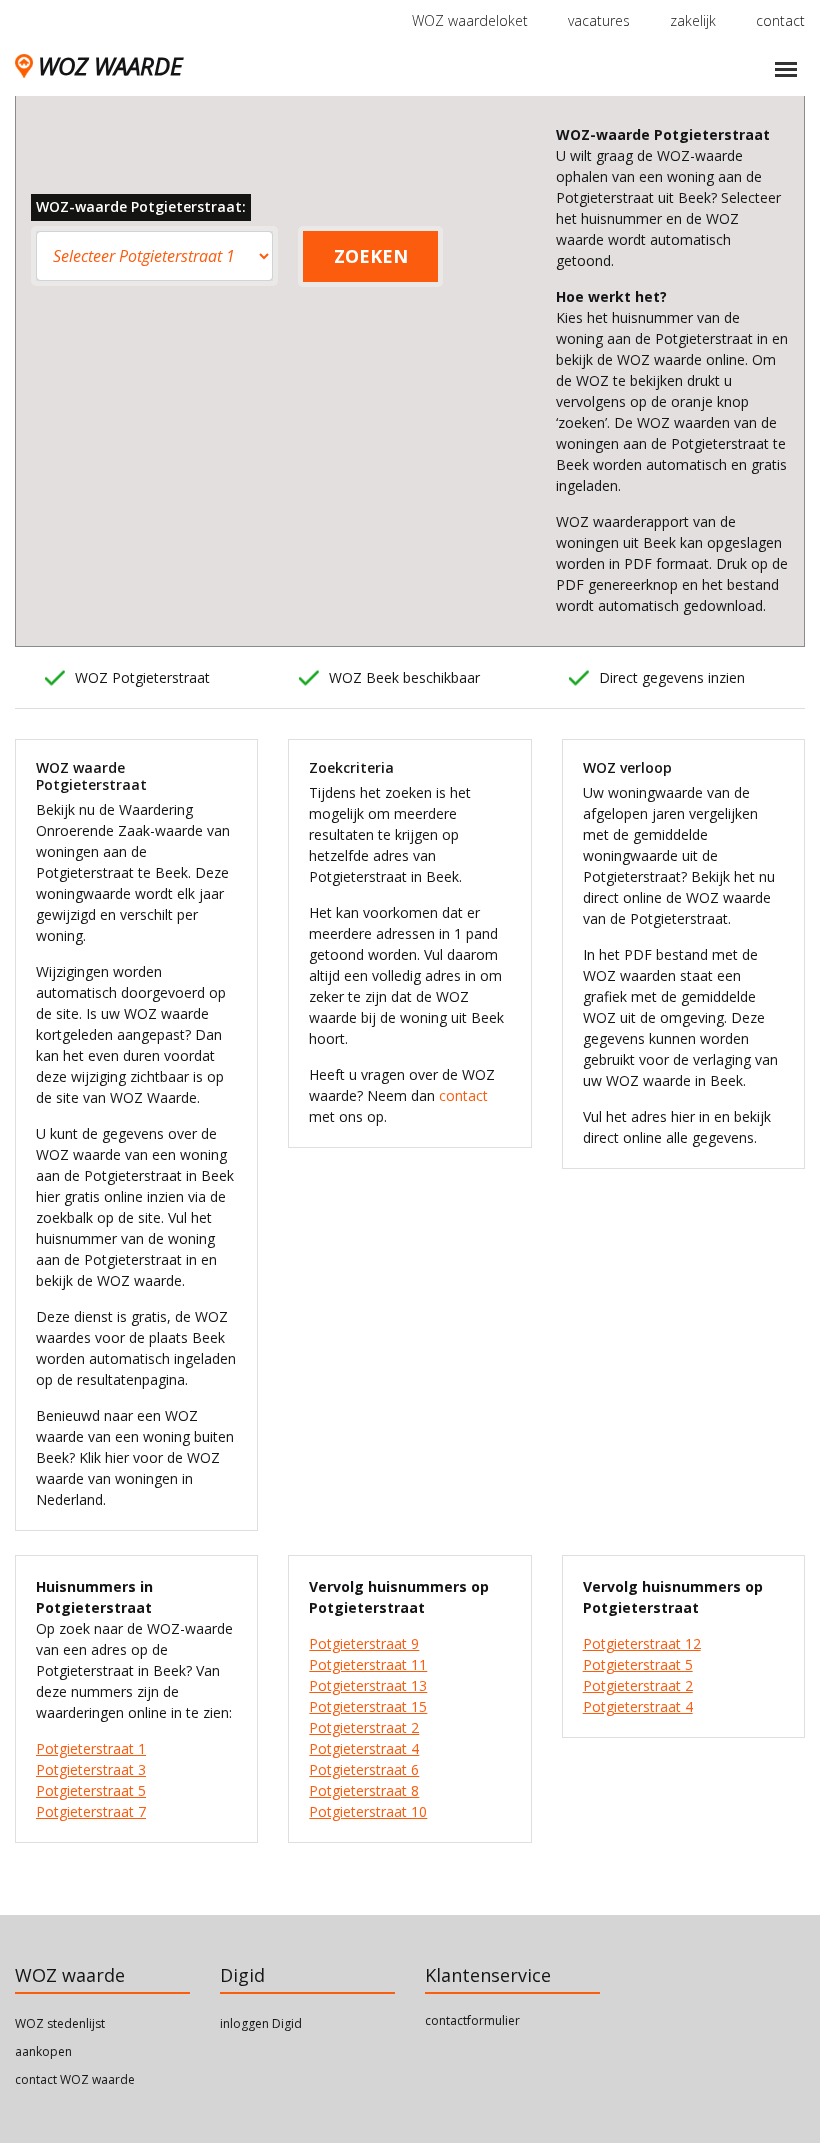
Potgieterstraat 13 (368, 1685)
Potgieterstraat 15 (368, 1706)
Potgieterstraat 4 (364, 1748)
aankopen (43, 2051)
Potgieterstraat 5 (91, 1790)
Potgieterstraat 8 (364, 1790)
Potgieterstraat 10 (368, 1811)
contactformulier (472, 2020)
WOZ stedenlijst (60, 2023)
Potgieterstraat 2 (364, 1727)
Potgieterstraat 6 (364, 1769)
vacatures (599, 20)
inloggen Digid (261, 2023)
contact (780, 20)
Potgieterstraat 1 (91, 1748)
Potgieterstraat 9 (364, 1643)
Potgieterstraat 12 (642, 1643)
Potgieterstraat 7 (91, 1811)
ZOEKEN (371, 256)
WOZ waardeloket (470, 20)
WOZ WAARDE (110, 65)
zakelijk (693, 20)
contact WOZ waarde (75, 2079)
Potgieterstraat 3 (91, 1769)
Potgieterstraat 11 (368, 1664)
